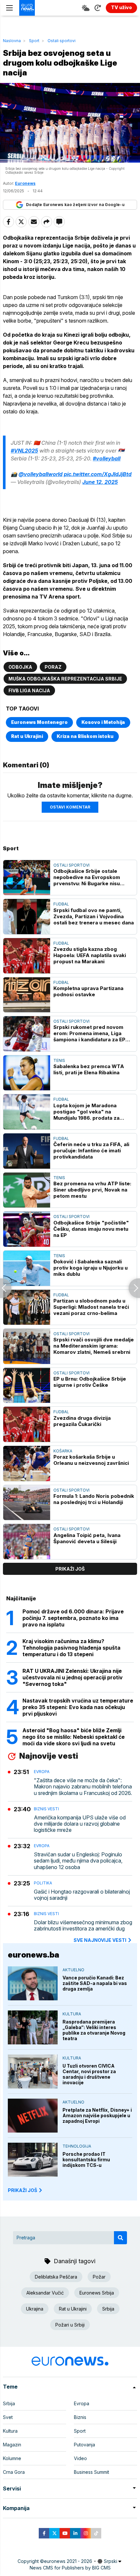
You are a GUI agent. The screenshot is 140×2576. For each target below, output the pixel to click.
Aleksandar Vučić (45, 2293)
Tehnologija (77, 2146)
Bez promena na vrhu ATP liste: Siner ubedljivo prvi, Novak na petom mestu (92, 1190)
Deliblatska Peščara (56, 2277)
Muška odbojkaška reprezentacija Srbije (65, 679)
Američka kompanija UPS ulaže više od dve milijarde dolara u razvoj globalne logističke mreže (80, 1824)
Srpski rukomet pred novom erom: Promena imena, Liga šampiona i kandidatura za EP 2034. (89, 1033)
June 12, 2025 (100, 482)
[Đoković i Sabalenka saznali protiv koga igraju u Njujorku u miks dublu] (27, 1268)
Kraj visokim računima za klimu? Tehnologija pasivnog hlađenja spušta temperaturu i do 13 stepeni (71, 1648)
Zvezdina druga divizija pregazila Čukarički (82, 1421)
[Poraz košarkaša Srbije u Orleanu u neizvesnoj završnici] (27, 1464)
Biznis (80, 2417)
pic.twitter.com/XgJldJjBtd (98, 474)
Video (80, 2458)
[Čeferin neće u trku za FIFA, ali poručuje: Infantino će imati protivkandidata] (27, 1151)
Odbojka (20, 667)
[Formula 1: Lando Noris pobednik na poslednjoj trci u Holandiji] (27, 1503)
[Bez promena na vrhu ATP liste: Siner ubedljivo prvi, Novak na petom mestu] (27, 1190)
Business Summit (91, 2472)
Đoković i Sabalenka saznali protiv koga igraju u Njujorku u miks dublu (91, 1268)
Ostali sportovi (62, 41)
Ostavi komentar (70, 807)
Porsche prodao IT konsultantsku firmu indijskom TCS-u (86, 2160)
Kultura (72, 2014)
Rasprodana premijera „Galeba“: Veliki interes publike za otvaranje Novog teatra (94, 2030)
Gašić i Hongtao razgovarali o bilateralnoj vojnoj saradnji (82, 1895)
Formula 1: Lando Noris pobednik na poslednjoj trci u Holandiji (94, 1499)
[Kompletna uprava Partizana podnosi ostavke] (27, 995)
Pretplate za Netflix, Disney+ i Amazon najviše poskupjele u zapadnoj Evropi (97, 2115)
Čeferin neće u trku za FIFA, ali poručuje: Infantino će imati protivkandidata (91, 1151)
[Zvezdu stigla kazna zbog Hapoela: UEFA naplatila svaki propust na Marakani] (27, 956)
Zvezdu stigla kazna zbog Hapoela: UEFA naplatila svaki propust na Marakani (90, 955)
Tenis (59, 1060)
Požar (99, 2277)
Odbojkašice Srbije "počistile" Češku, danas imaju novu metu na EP (91, 1229)
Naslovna (12, 41)
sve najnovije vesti (100, 1940)
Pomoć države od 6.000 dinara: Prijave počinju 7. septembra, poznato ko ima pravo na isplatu (73, 1618)
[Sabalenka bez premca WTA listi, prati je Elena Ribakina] (27, 1073)
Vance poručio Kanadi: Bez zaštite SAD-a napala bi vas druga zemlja (95, 1983)
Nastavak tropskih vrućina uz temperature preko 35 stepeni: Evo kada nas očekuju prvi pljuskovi (78, 1707)
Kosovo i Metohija (103, 722)
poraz (53, 667)
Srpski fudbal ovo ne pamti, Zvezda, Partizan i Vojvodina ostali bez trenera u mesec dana (94, 916)
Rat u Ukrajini (27, 736)
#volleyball (107, 458)
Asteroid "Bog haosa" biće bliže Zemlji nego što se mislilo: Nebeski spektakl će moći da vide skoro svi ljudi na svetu (74, 1737)
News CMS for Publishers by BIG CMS (70, 2568)
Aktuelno (73, 1970)
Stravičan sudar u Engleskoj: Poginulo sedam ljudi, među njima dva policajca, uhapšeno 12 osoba (78, 1861)
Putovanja (84, 2445)
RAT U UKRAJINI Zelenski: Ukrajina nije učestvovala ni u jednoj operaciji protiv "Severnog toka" (73, 1677)
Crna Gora (14, 2472)
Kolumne (12, 2458)
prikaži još (70, 1569)
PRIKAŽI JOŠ (22, 2190)
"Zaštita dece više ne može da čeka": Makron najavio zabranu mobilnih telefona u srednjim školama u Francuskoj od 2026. (83, 1787)
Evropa (42, 1772)
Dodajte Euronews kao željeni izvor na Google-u (75, 205)
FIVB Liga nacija (29, 690)
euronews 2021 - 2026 (68, 2561)
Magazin (12, 2445)
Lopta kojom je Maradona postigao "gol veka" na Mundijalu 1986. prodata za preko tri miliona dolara (86, 1112)
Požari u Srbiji (70, 2325)
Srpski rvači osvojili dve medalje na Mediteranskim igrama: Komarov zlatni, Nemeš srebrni (94, 1346)
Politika (43, 1883)
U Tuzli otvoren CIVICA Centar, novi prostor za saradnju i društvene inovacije (89, 2074)
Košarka (63, 1451)
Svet (8, 2417)
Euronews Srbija (97, 2293)
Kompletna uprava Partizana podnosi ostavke (88, 991)
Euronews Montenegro (39, 722)
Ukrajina (35, 2309)
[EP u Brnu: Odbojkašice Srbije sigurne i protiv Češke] (27, 1385)
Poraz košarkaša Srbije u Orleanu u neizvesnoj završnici (91, 1460)
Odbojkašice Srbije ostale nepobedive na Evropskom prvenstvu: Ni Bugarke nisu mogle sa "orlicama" (87, 877)
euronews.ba (34, 1955)
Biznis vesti (46, 1809)
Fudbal (61, 904)
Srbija (108, 2309)
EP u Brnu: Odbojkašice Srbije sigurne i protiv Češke (90, 1382)
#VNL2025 (24, 451)
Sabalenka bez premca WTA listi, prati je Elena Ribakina (89, 1069)
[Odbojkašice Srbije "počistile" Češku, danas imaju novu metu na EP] (27, 1229)
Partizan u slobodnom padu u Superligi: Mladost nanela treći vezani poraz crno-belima (91, 1307)
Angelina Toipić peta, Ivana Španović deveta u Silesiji (87, 1538)
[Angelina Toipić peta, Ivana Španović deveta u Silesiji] (27, 1542)
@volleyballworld (41, 474)
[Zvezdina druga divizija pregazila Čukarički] (27, 1424)
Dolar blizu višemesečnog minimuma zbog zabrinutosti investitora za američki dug (83, 1926)
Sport (34, 41)
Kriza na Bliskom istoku (85, 736)
